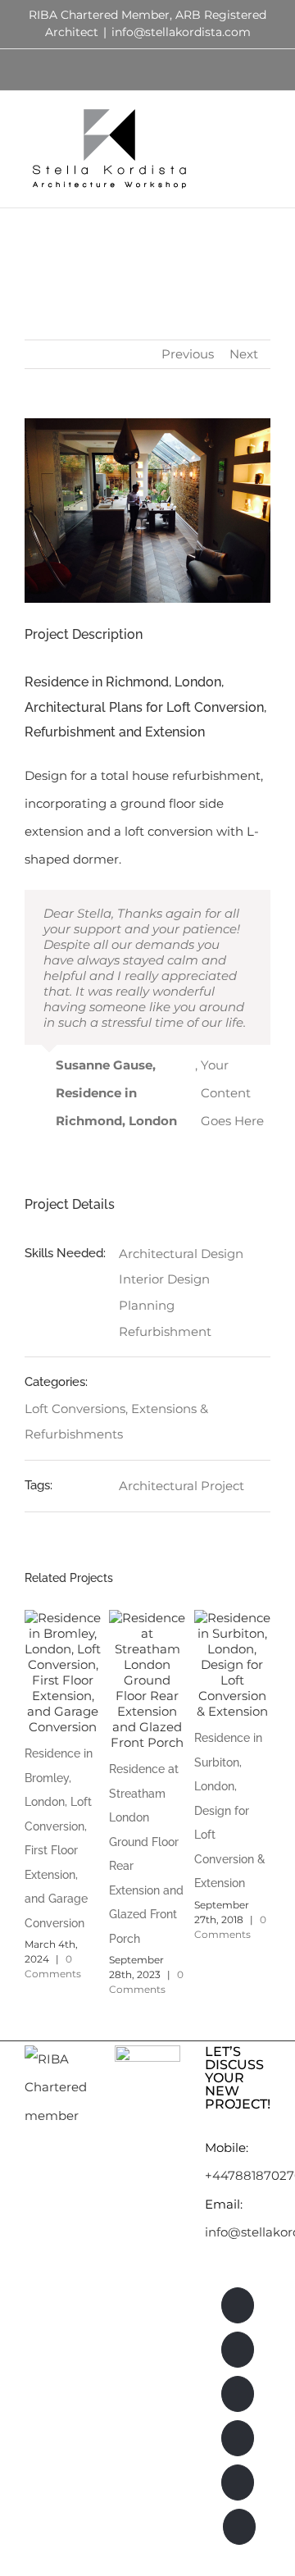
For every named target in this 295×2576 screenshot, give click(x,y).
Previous (188, 354)
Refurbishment (165, 1331)
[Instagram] (238, 2350)
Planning (147, 1305)
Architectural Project (182, 1486)
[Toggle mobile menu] (264, 119)
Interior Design (164, 1279)
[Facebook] (238, 2438)
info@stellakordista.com (181, 32)
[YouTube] (239, 2527)
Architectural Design (181, 1254)
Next (244, 354)
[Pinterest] (238, 2394)
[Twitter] (238, 2483)
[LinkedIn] (238, 2305)
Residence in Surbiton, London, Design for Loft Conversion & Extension (230, 1810)
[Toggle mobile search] (234, 119)
